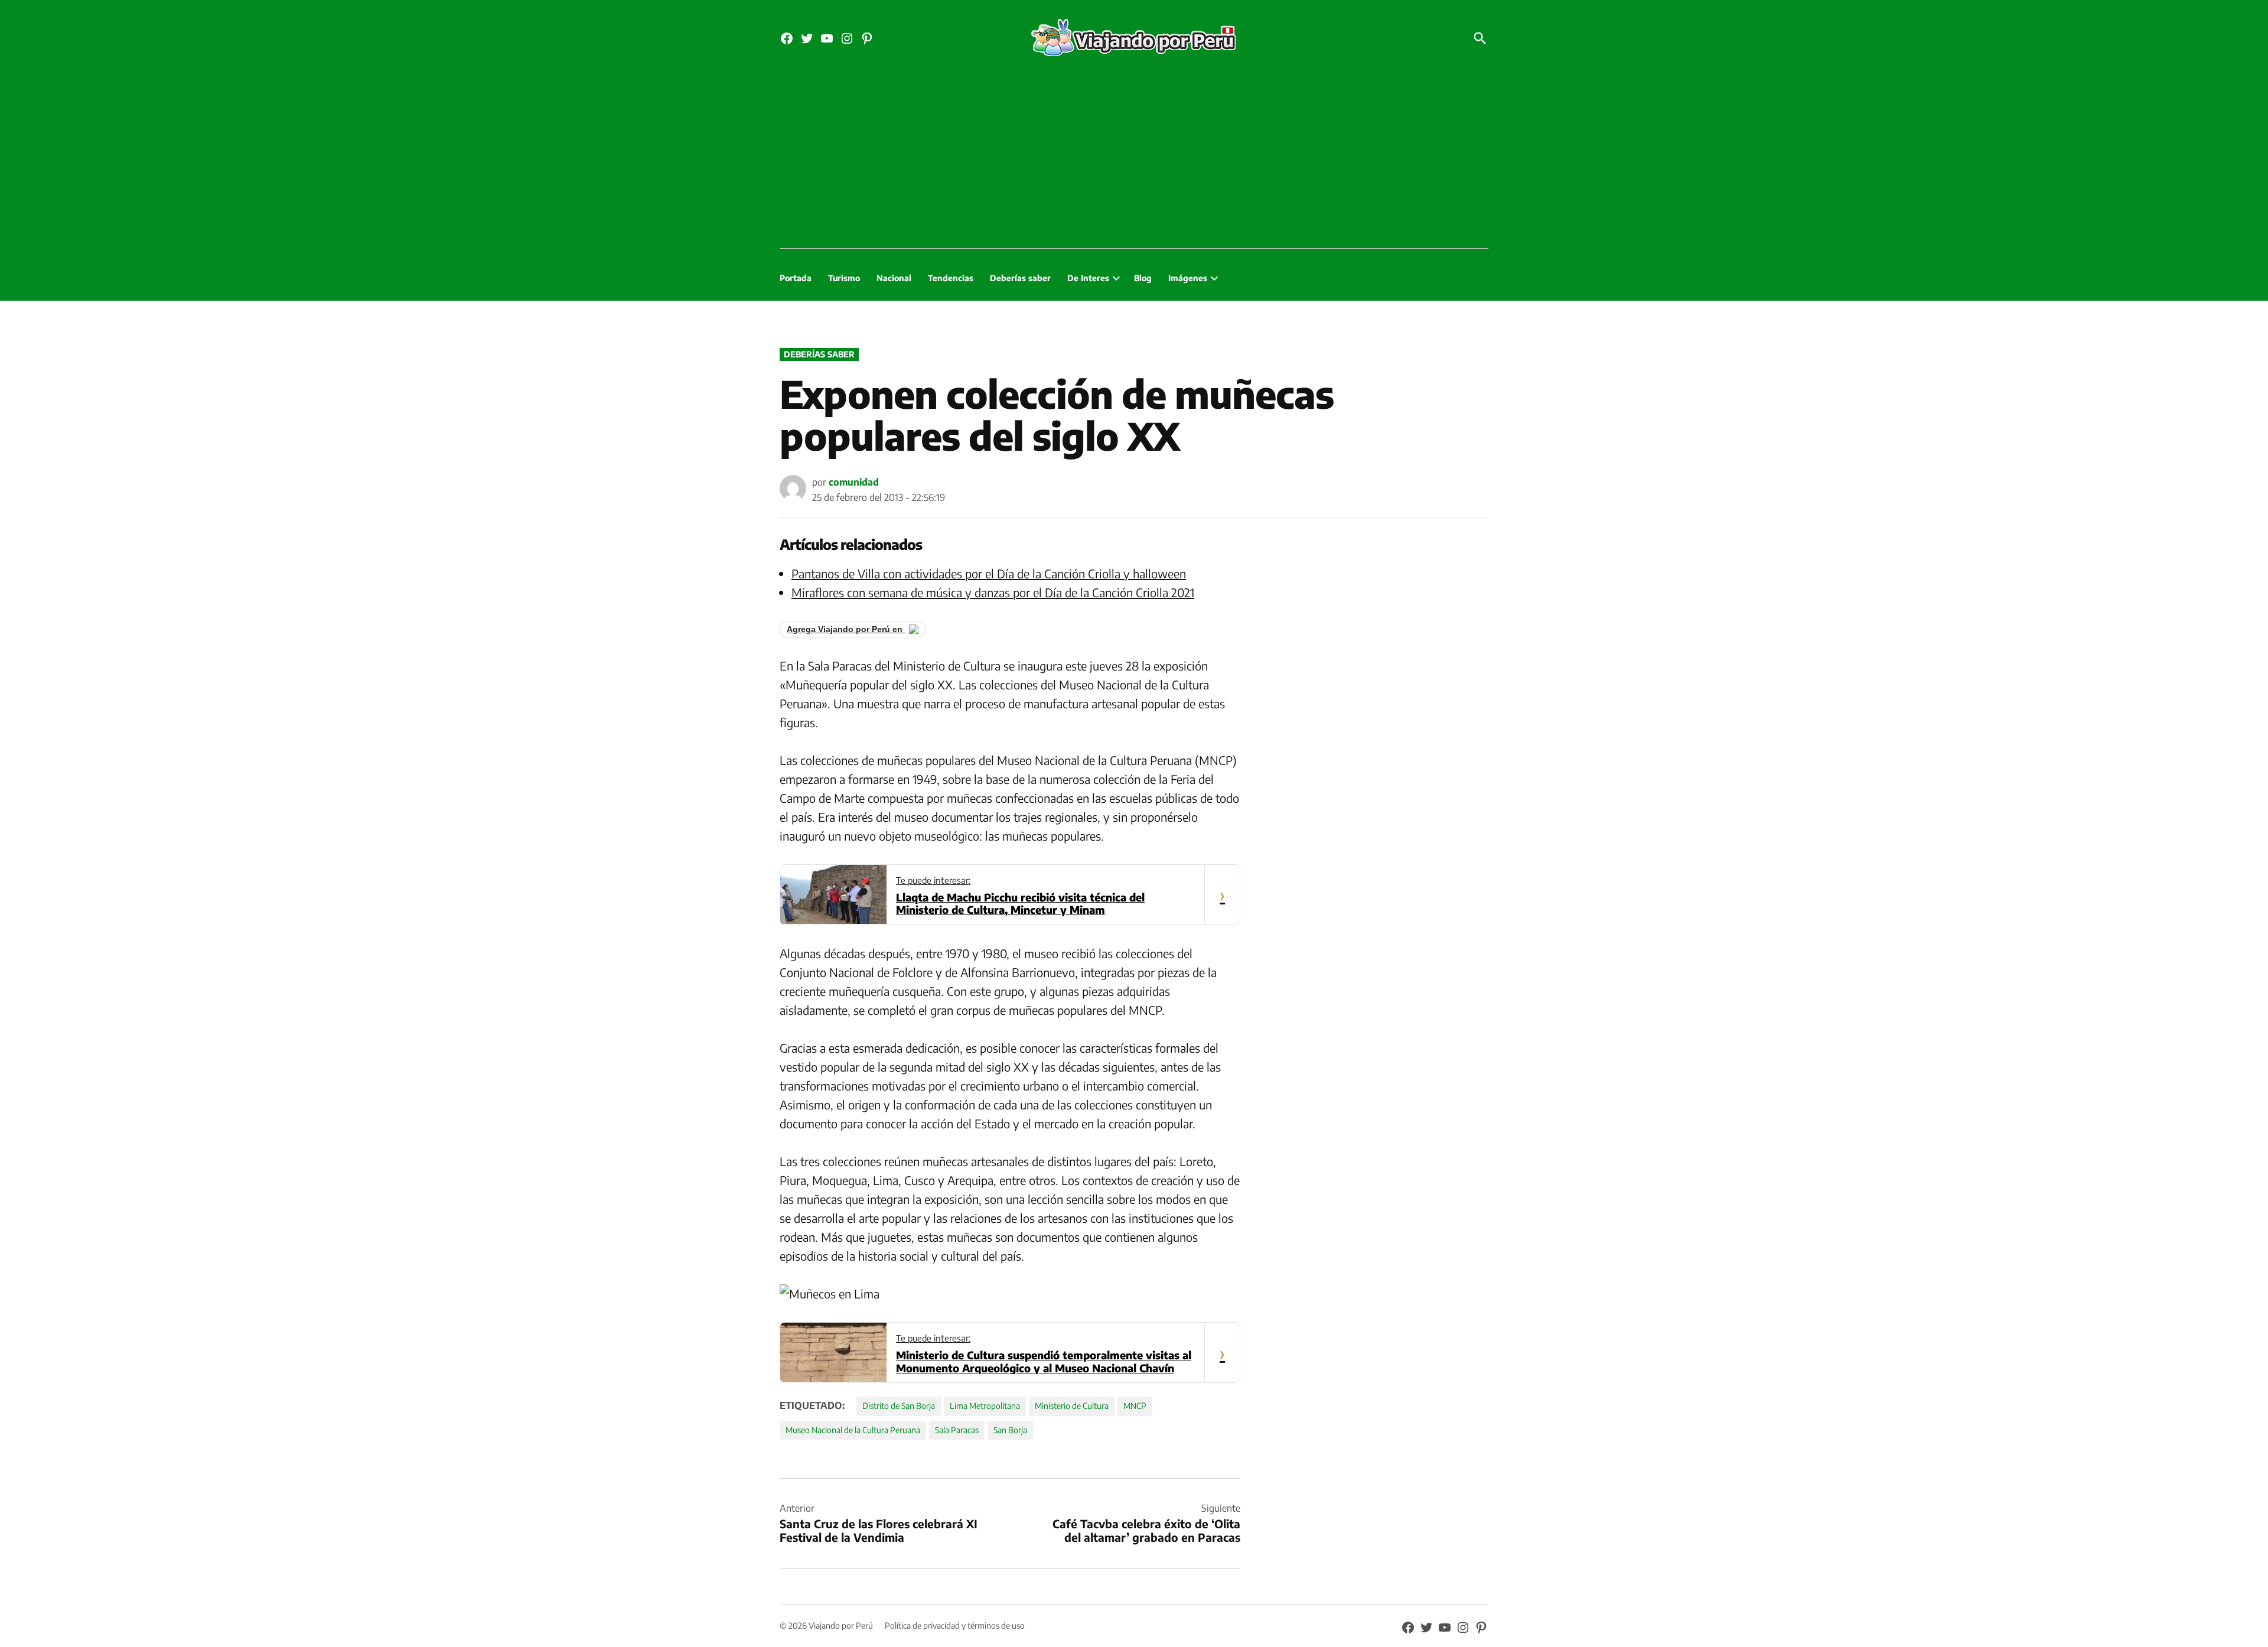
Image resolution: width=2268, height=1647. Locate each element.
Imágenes (1188, 278)
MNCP (1135, 1406)
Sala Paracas (957, 1430)
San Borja (1010, 1430)
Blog (1143, 278)
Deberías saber (1020, 278)
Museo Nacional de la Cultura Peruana (853, 1430)
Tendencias (951, 278)
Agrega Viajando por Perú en (846, 629)
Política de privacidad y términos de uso (955, 1625)
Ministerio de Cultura (1072, 1406)
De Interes (1088, 278)
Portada (796, 278)
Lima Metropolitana (985, 1406)
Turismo (844, 278)
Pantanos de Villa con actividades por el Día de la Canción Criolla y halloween (989, 573)
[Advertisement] (1134, 160)
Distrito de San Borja (899, 1406)
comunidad (854, 482)
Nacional (894, 278)
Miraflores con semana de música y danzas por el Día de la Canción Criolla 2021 (993, 592)
